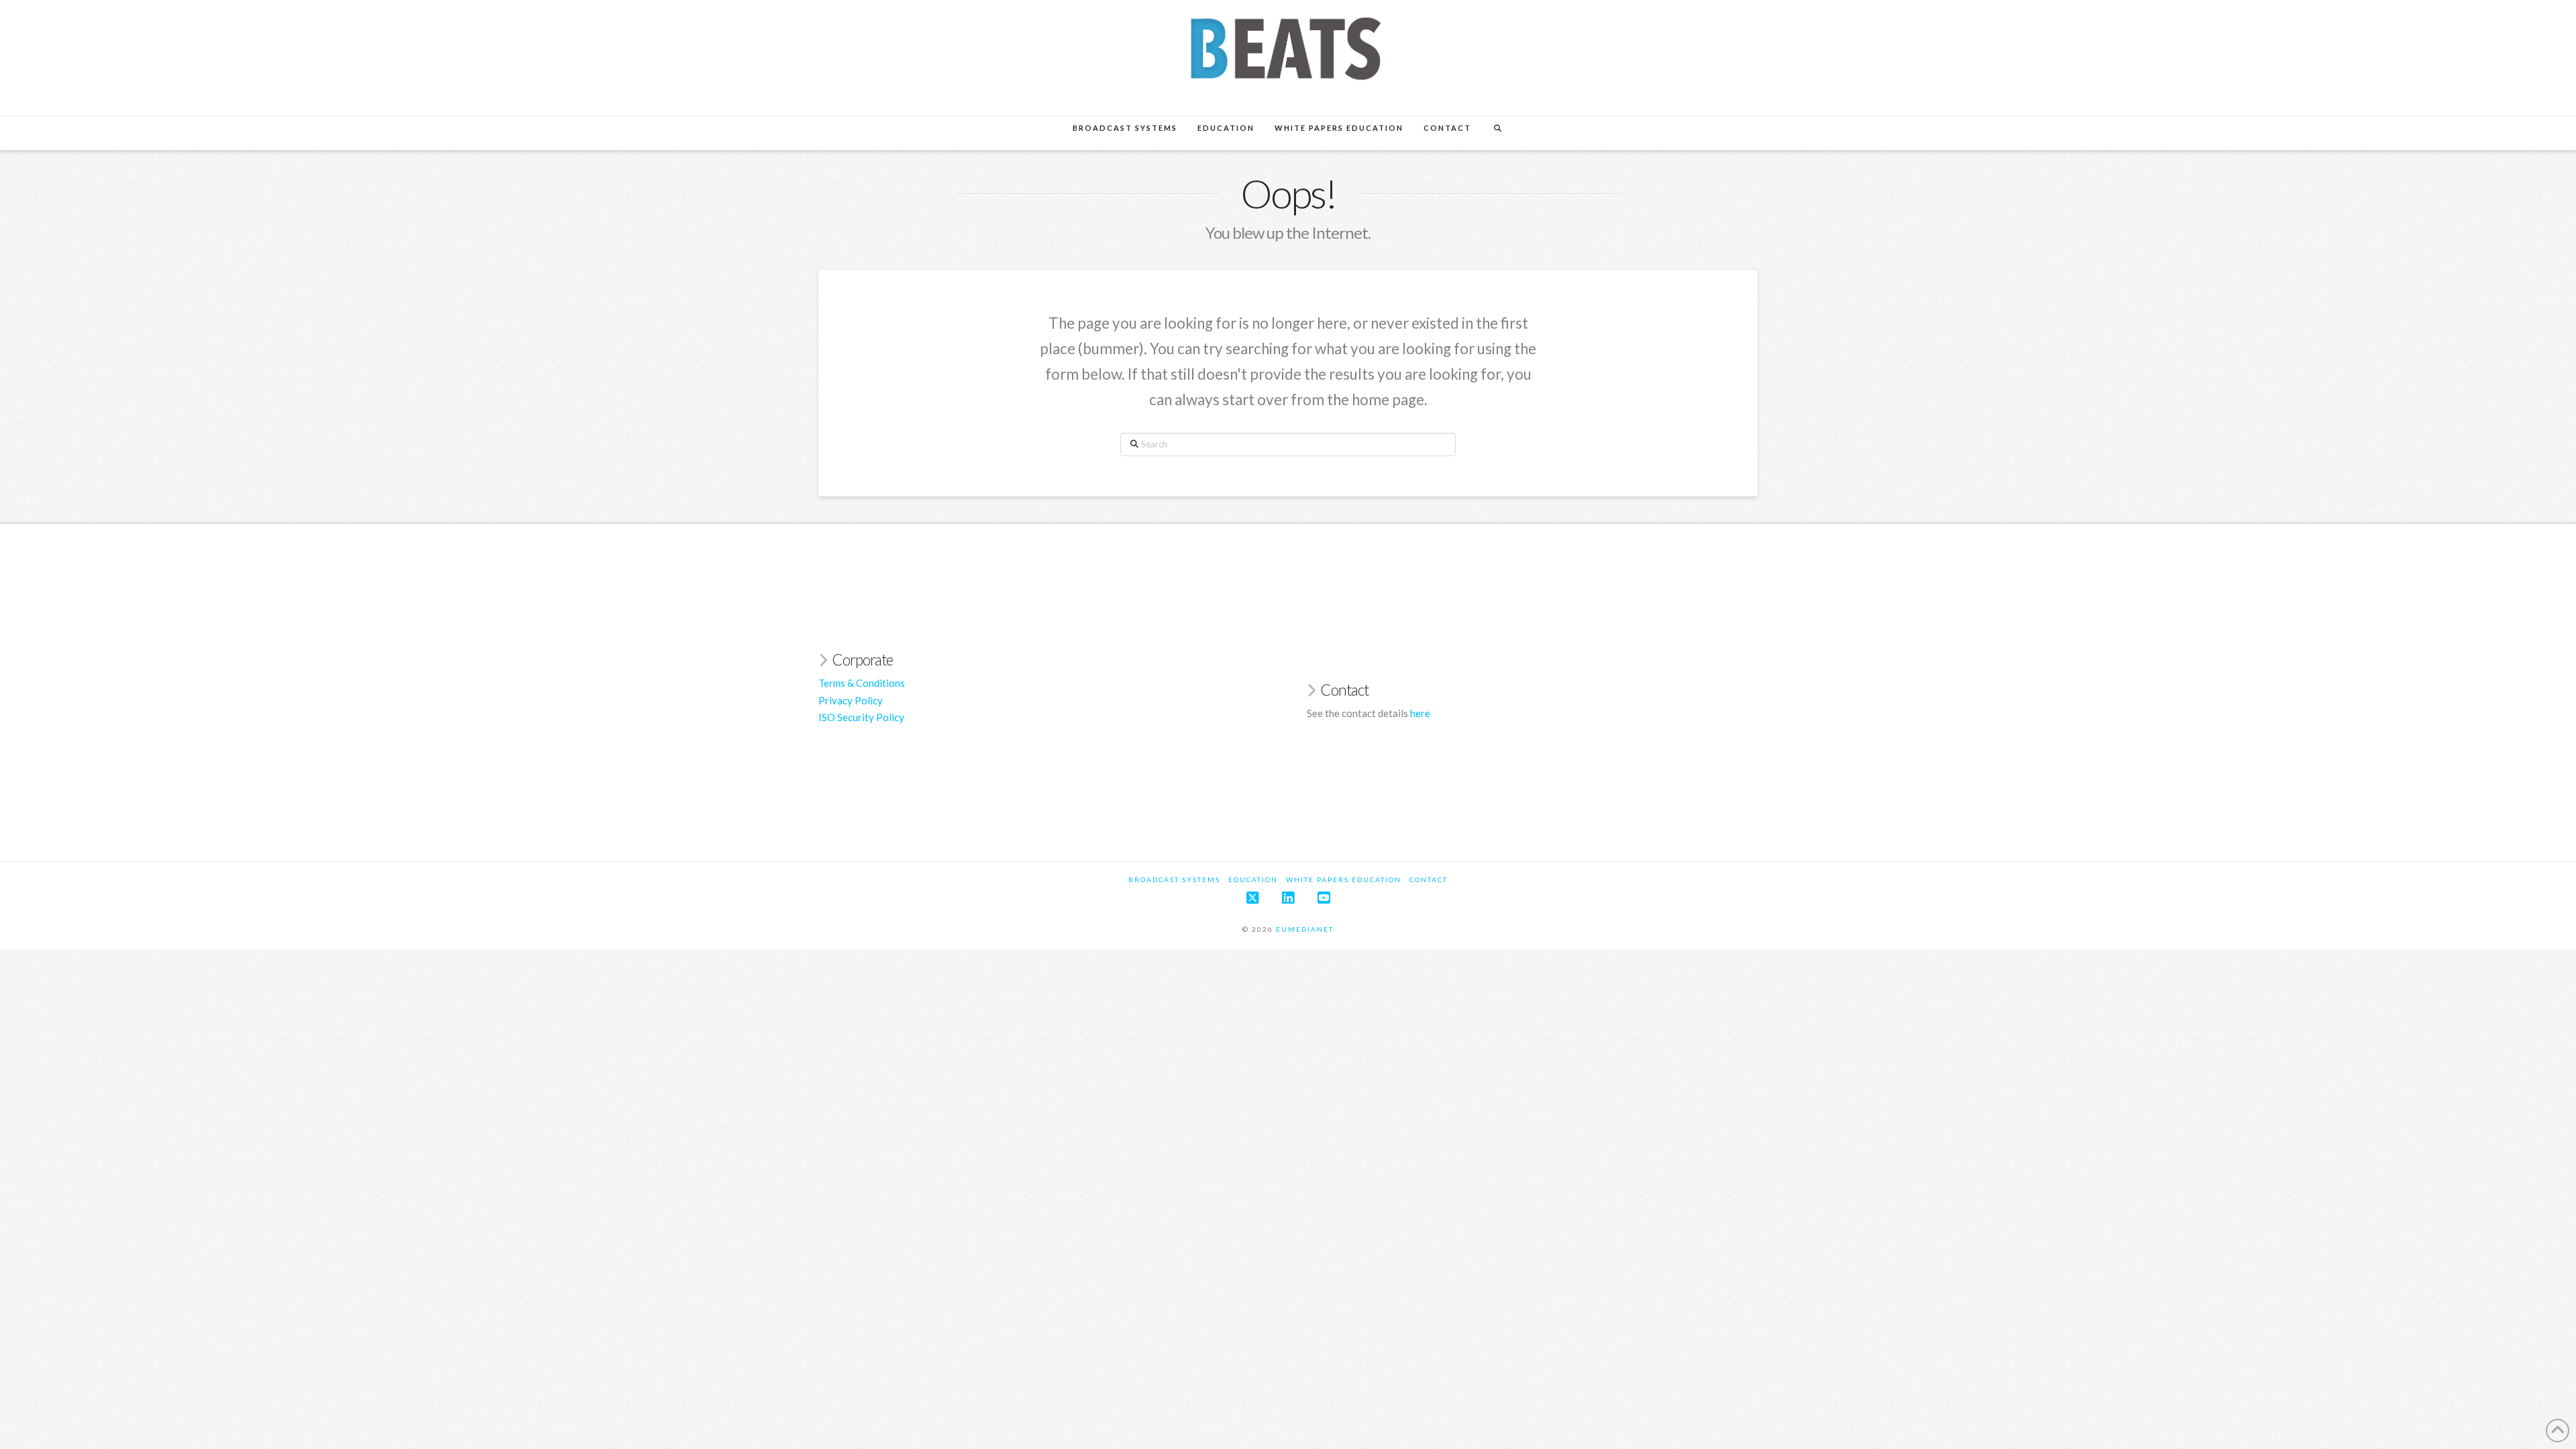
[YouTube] (1324, 898)
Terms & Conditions (862, 683)
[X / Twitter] (1252, 898)
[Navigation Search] (1497, 133)
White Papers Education (1344, 879)
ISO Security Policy (861, 717)
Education (1253, 879)
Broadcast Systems (1174, 879)
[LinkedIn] (1288, 898)
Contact (1429, 879)
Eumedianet (1303, 929)
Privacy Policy (851, 700)
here (1420, 713)
